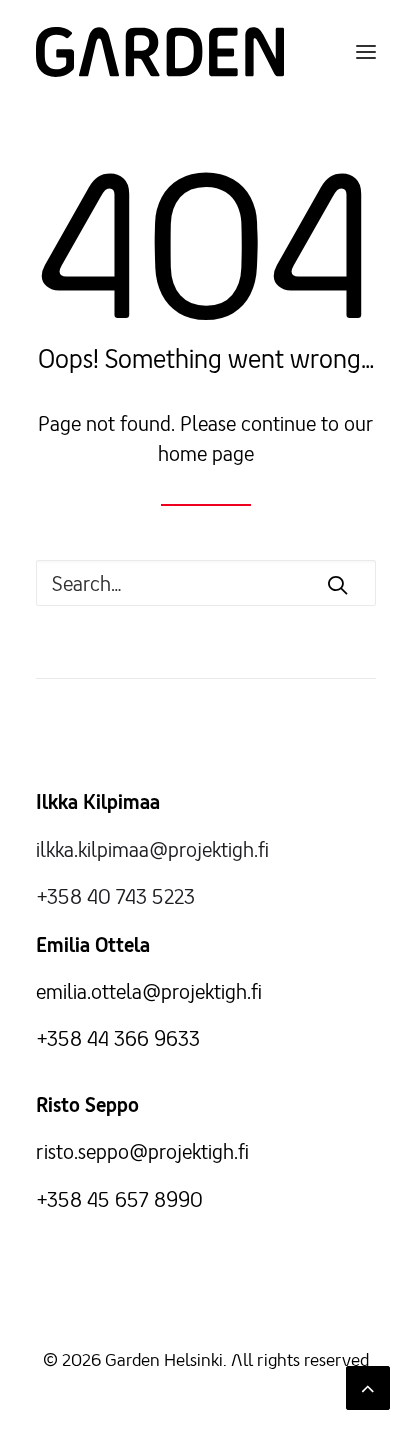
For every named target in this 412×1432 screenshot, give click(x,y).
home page (206, 453)
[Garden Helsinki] (160, 52)
